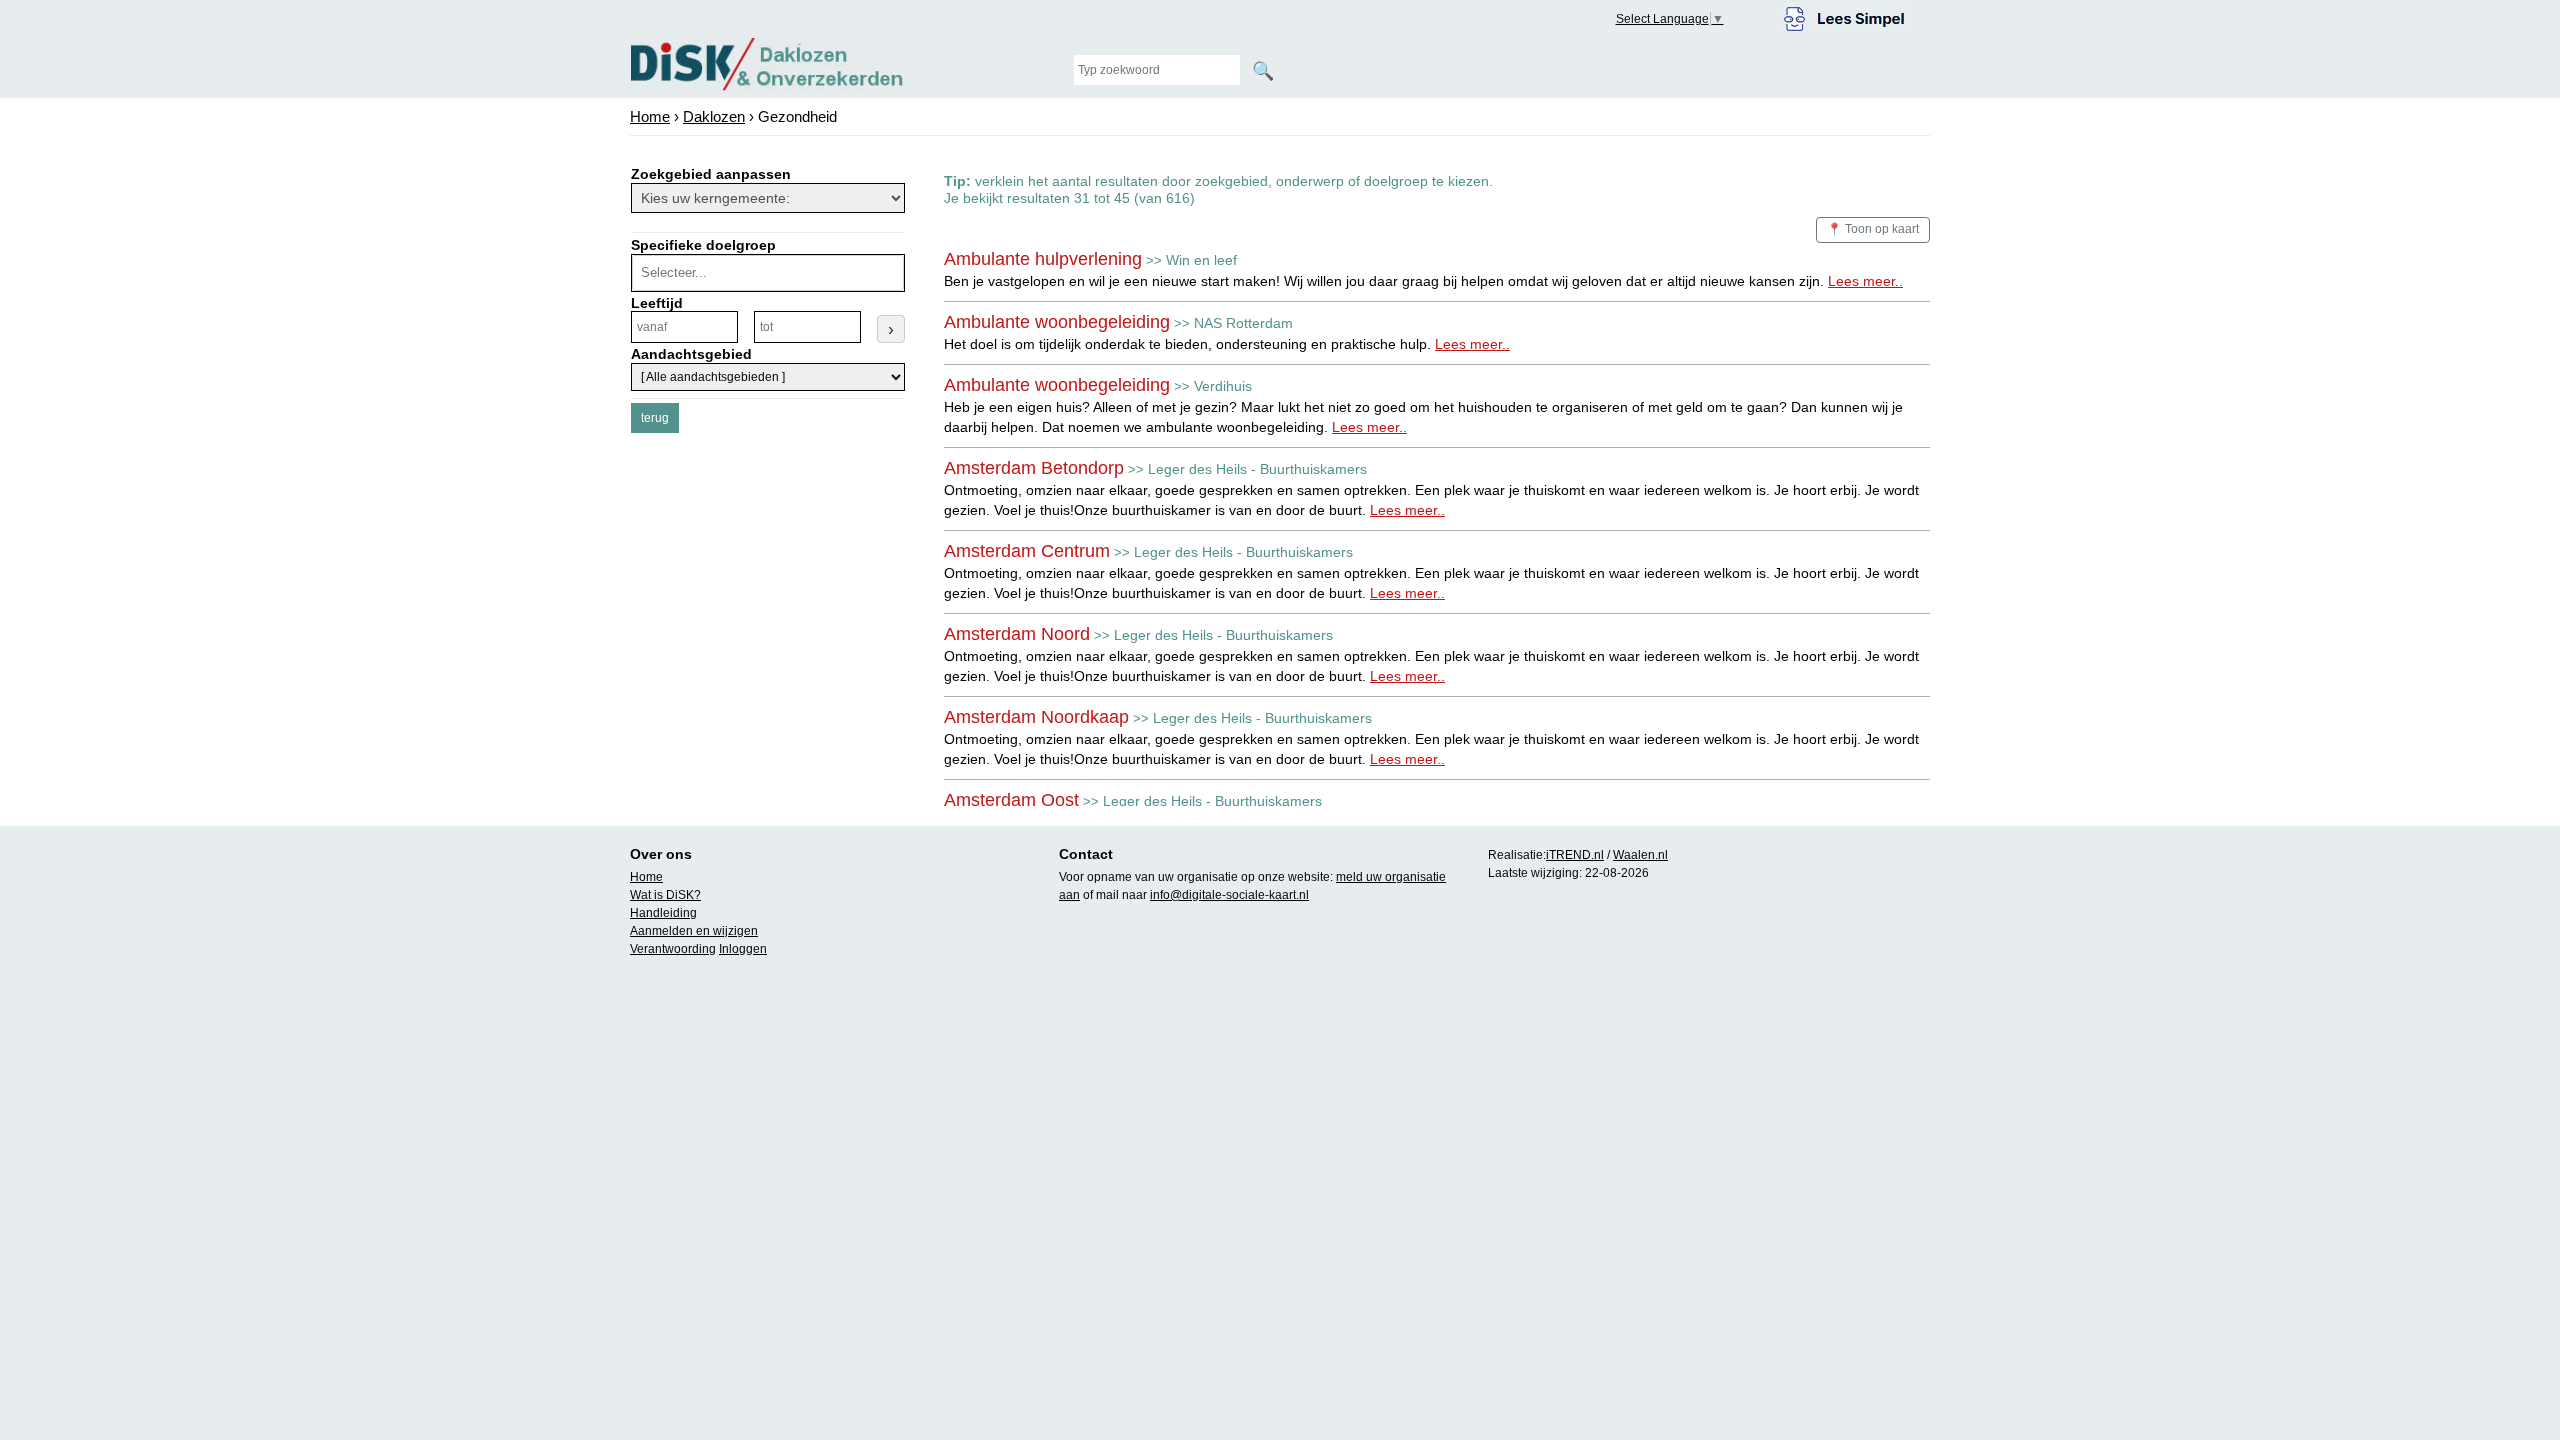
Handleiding (663, 913)
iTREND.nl (1575, 855)
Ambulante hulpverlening (1043, 259)
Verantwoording (673, 949)
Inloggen (743, 949)
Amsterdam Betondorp (1034, 468)
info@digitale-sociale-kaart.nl (1229, 895)
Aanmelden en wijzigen (694, 931)
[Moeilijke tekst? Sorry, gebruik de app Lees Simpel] (1844, 16)
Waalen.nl (1640, 855)
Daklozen (714, 116)
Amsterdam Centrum (1027, 551)
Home (650, 116)
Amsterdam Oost (1011, 800)
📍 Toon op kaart (1873, 229)
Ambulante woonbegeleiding (1057, 322)
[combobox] (765, 273)
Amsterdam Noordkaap (1036, 717)
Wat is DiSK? (665, 895)
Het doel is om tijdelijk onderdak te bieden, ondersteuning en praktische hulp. (1227, 344)
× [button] (895, 273)
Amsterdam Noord (1017, 634)
